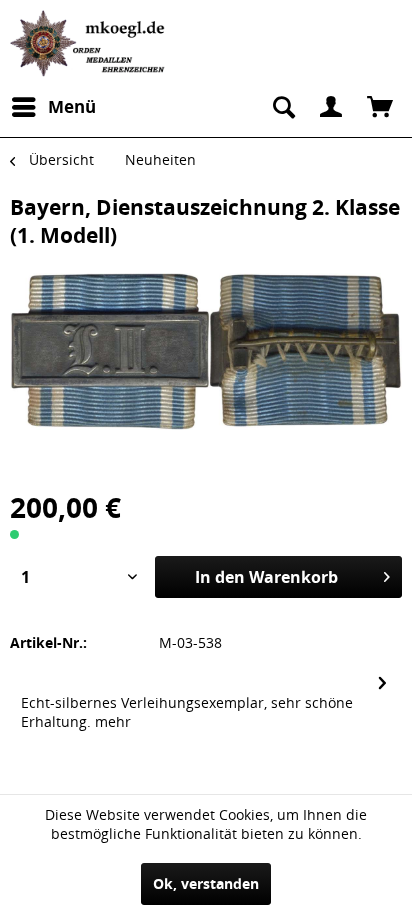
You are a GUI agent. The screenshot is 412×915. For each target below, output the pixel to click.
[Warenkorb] (380, 107)
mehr (113, 721)
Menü (72, 106)
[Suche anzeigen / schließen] (282, 107)
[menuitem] (53, 107)
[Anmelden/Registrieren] (331, 107)
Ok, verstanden (206, 883)
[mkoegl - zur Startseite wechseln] (90, 43)
